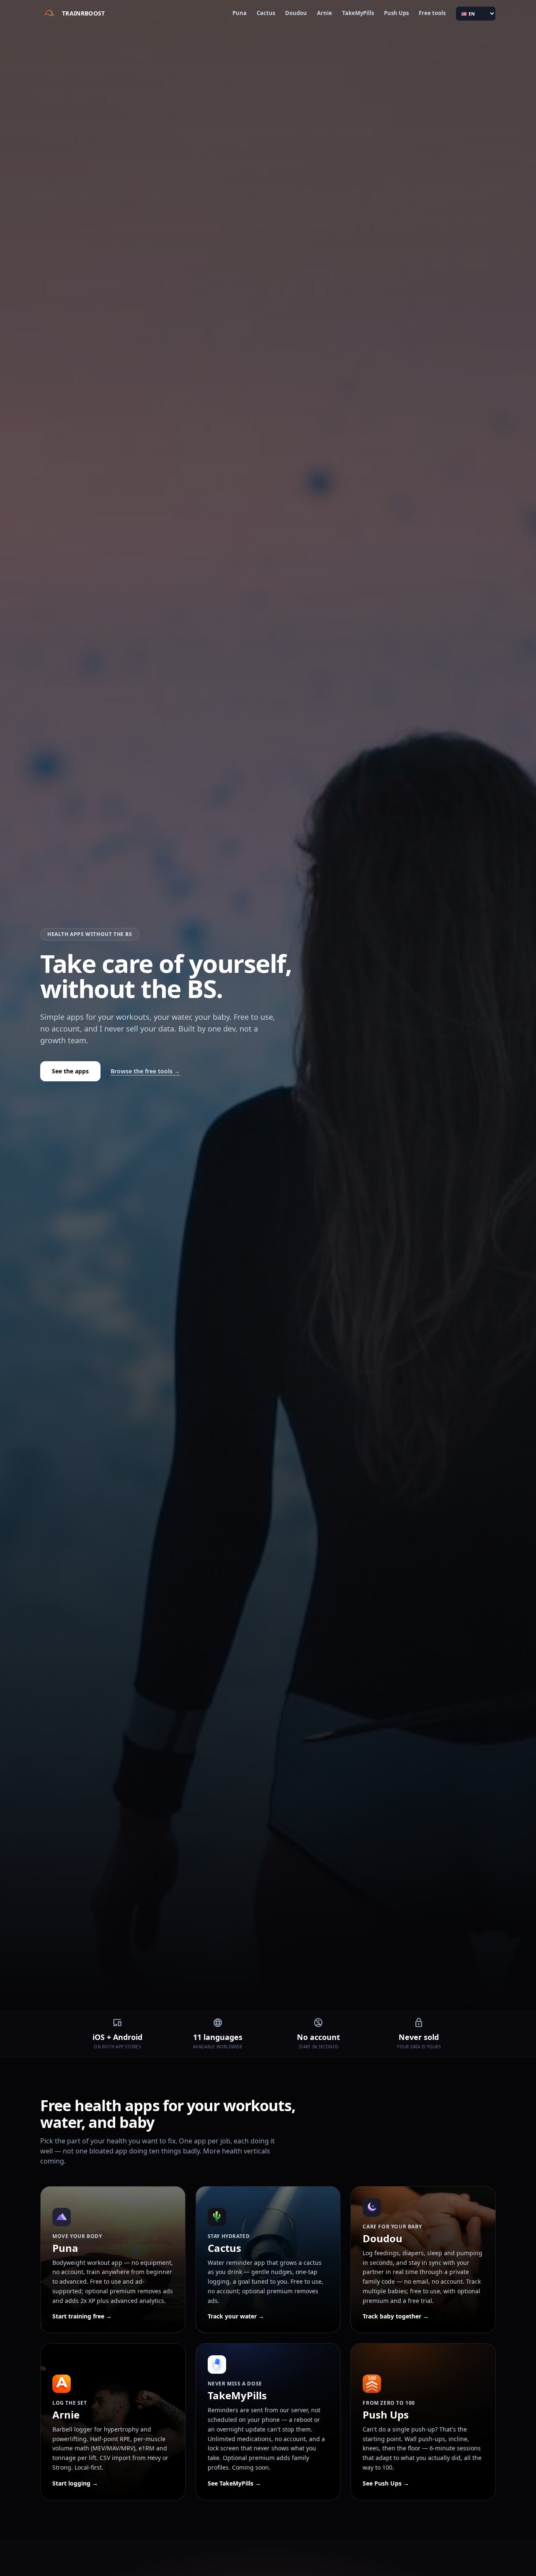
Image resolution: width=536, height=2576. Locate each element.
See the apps (70, 1071)
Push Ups (396, 13)
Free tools (432, 13)
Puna (240, 13)
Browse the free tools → (145, 1071)
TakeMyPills (358, 13)
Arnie (325, 13)
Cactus (266, 13)
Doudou (296, 13)
